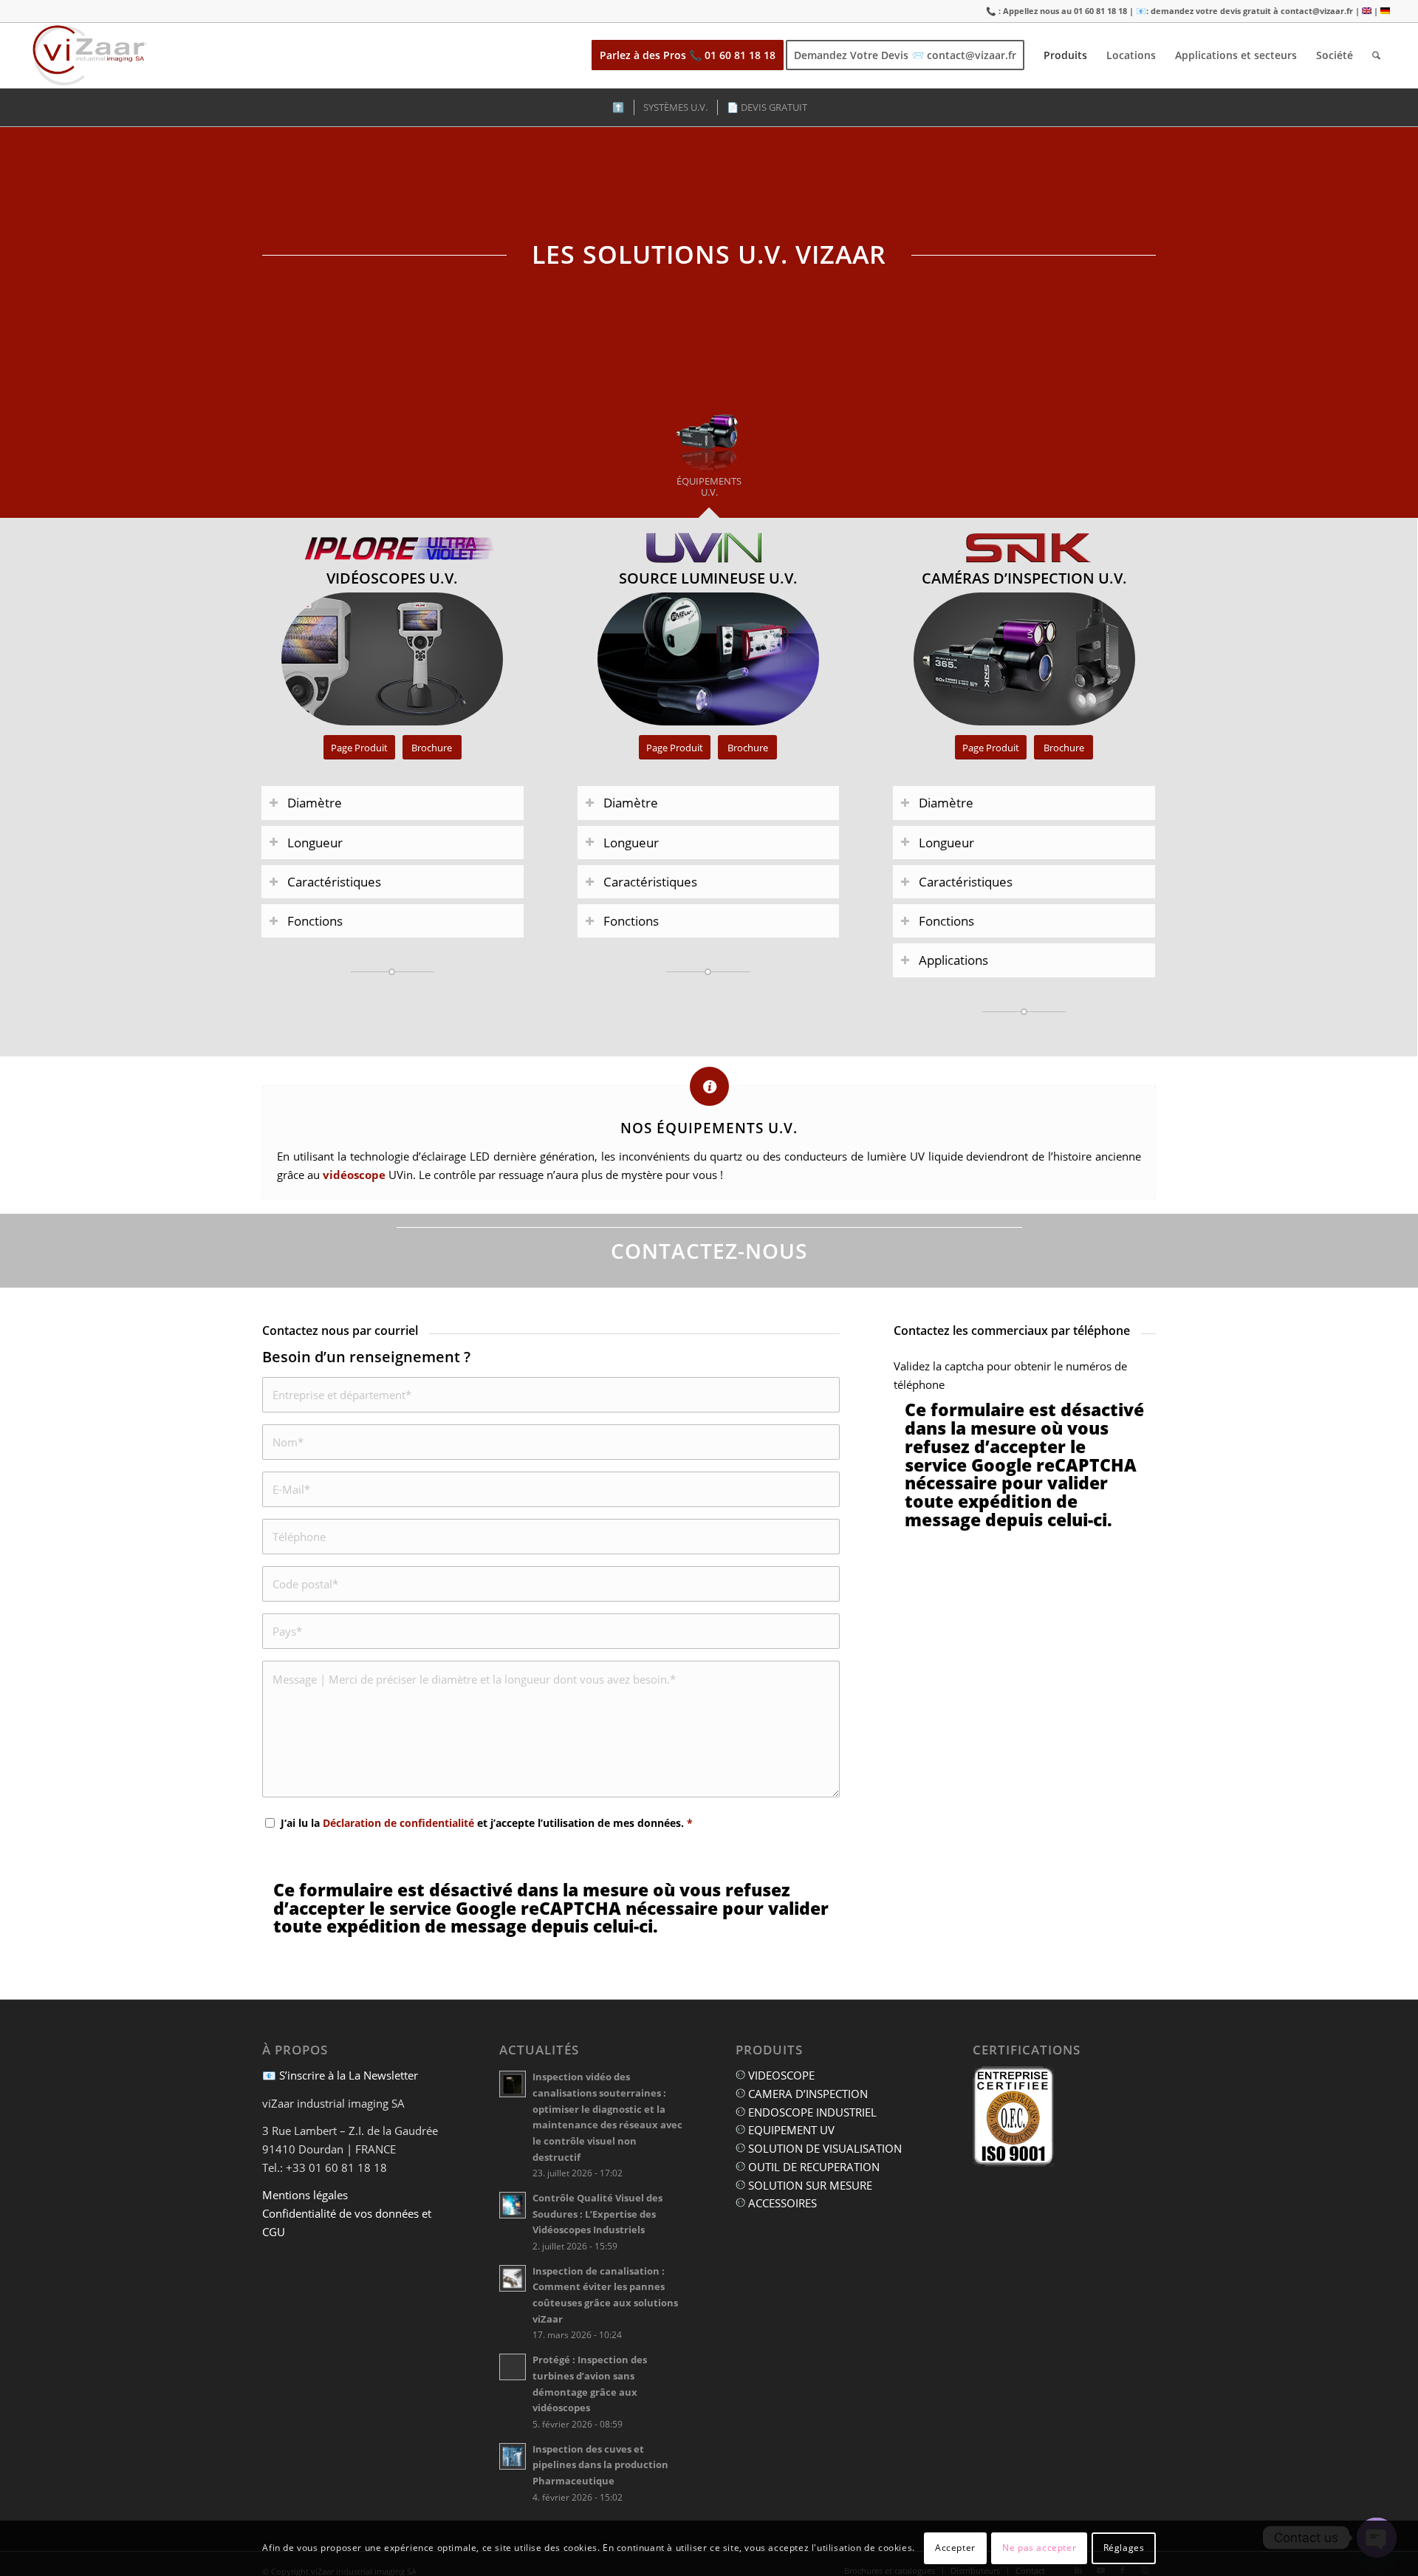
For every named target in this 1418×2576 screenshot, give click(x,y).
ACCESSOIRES (781, 2203)
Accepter (955, 2548)
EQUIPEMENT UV (790, 2130)
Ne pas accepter (1039, 2548)
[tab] (709, 455)
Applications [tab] (953, 960)
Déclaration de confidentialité (398, 1823)
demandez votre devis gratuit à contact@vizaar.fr (1252, 11)
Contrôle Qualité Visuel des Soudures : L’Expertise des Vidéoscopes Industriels (597, 2214)
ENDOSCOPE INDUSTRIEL (811, 2112)
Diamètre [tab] (315, 803)
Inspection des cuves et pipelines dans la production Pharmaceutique (600, 2465)
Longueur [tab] (315, 843)
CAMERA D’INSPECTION (806, 2094)
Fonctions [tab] (315, 921)
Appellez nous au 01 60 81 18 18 (1065, 11)
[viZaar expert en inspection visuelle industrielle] (90, 55)
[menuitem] (688, 55)
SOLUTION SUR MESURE (809, 2185)
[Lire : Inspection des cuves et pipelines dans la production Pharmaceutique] (513, 2456)
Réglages (1124, 2548)
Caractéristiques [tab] (334, 882)
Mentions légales (305, 2195)
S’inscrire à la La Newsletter (349, 2075)
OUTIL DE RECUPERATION (812, 2167)
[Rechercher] (1376, 55)
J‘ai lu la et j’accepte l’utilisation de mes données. (487, 1823)
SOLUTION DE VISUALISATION (823, 2148)
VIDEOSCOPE (780, 2075)
